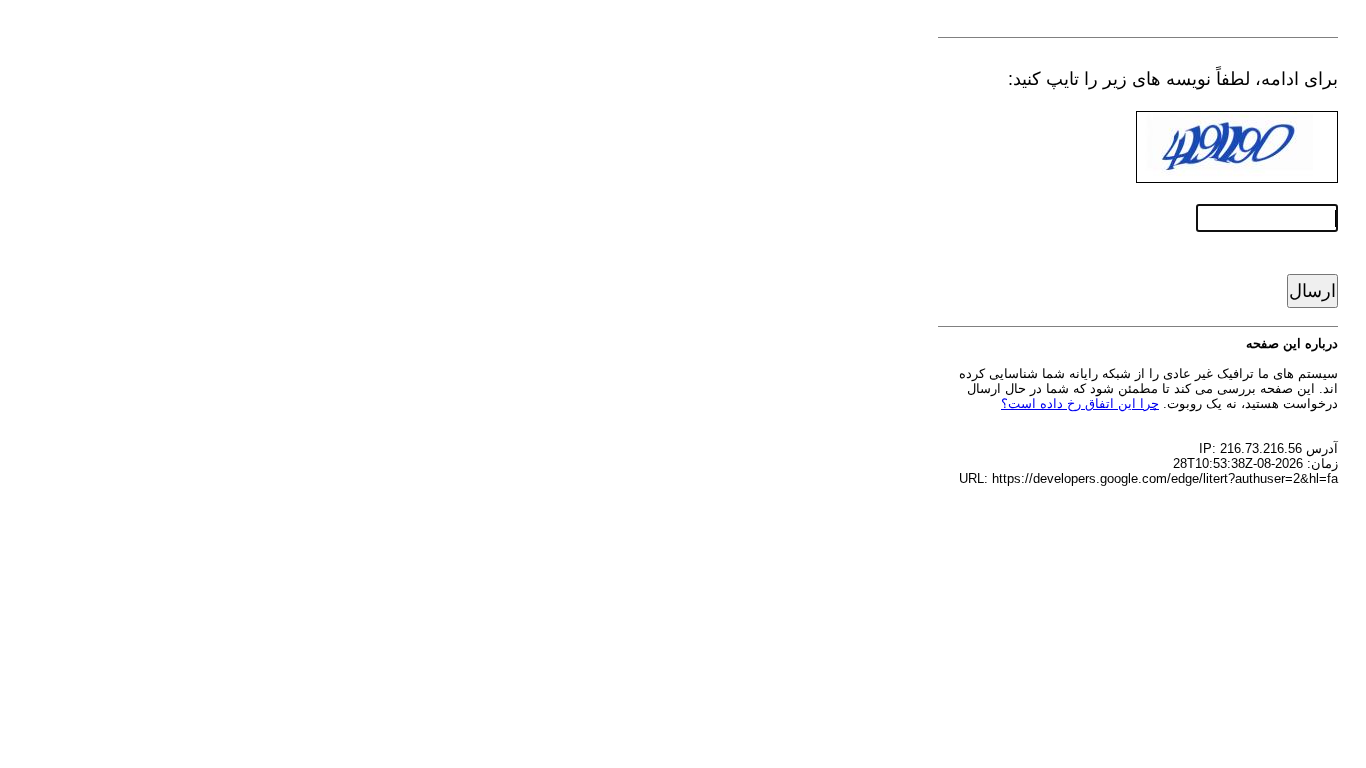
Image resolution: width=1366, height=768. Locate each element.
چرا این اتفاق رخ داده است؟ (1080, 403)
